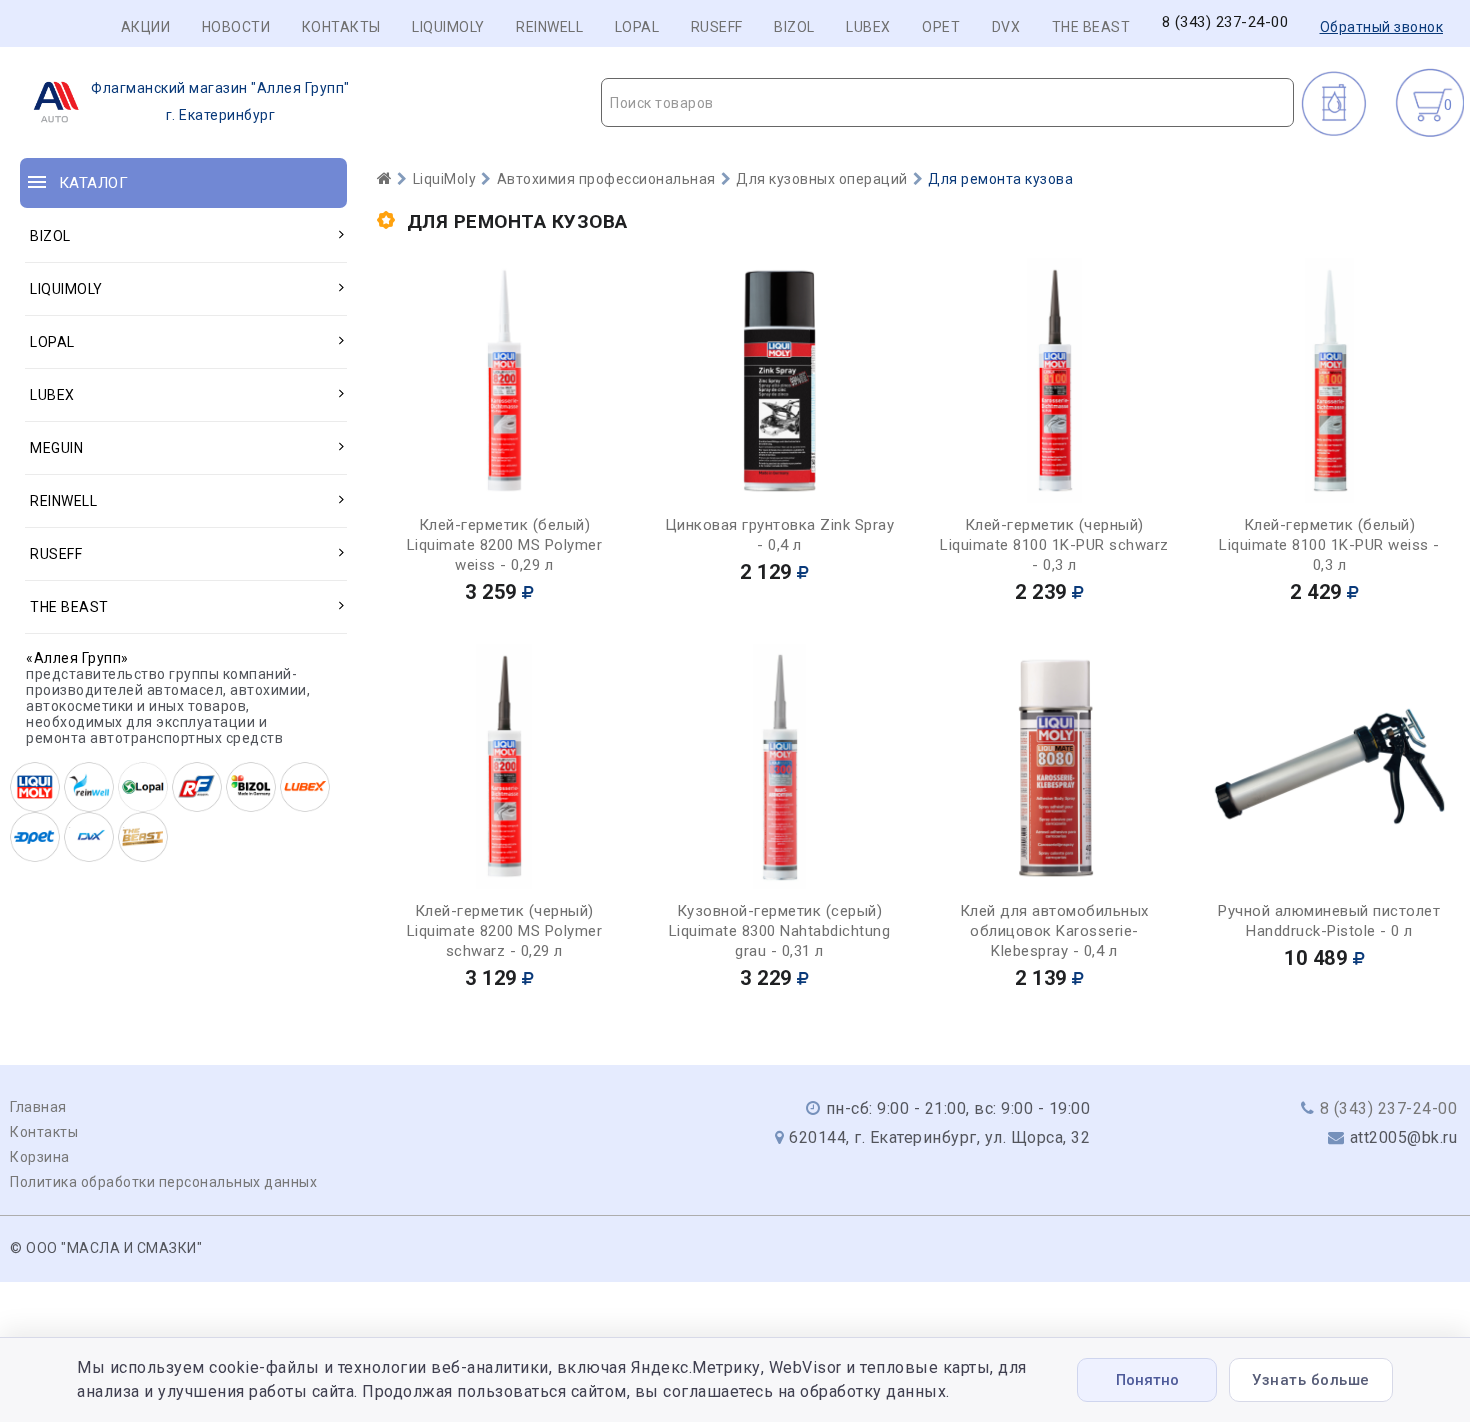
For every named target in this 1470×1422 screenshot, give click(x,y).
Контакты (341, 27)
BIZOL (794, 27)
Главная (38, 1107)
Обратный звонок (1382, 27)
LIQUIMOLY (448, 27)
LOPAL (637, 27)
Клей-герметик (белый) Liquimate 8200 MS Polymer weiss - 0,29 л (505, 545)
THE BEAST (1091, 27)
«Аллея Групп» (77, 658)
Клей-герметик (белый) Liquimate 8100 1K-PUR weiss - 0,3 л (1329, 545)
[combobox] (947, 102)
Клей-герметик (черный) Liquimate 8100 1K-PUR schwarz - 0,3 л (1054, 545)
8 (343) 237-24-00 (1225, 22)
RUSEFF (717, 27)
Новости (236, 27)
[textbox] (947, 103)
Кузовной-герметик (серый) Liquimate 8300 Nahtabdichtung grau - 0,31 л (780, 931)
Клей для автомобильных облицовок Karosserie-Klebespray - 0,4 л (1054, 931)
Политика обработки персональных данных (163, 1182)
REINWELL (549, 27)
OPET (941, 27)
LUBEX (868, 27)
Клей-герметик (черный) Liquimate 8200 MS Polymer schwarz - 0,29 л (505, 931)
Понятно (1147, 1380)
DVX (1006, 27)
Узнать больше (1311, 1380)
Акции (146, 27)
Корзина (40, 1157)
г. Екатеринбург (220, 101)
